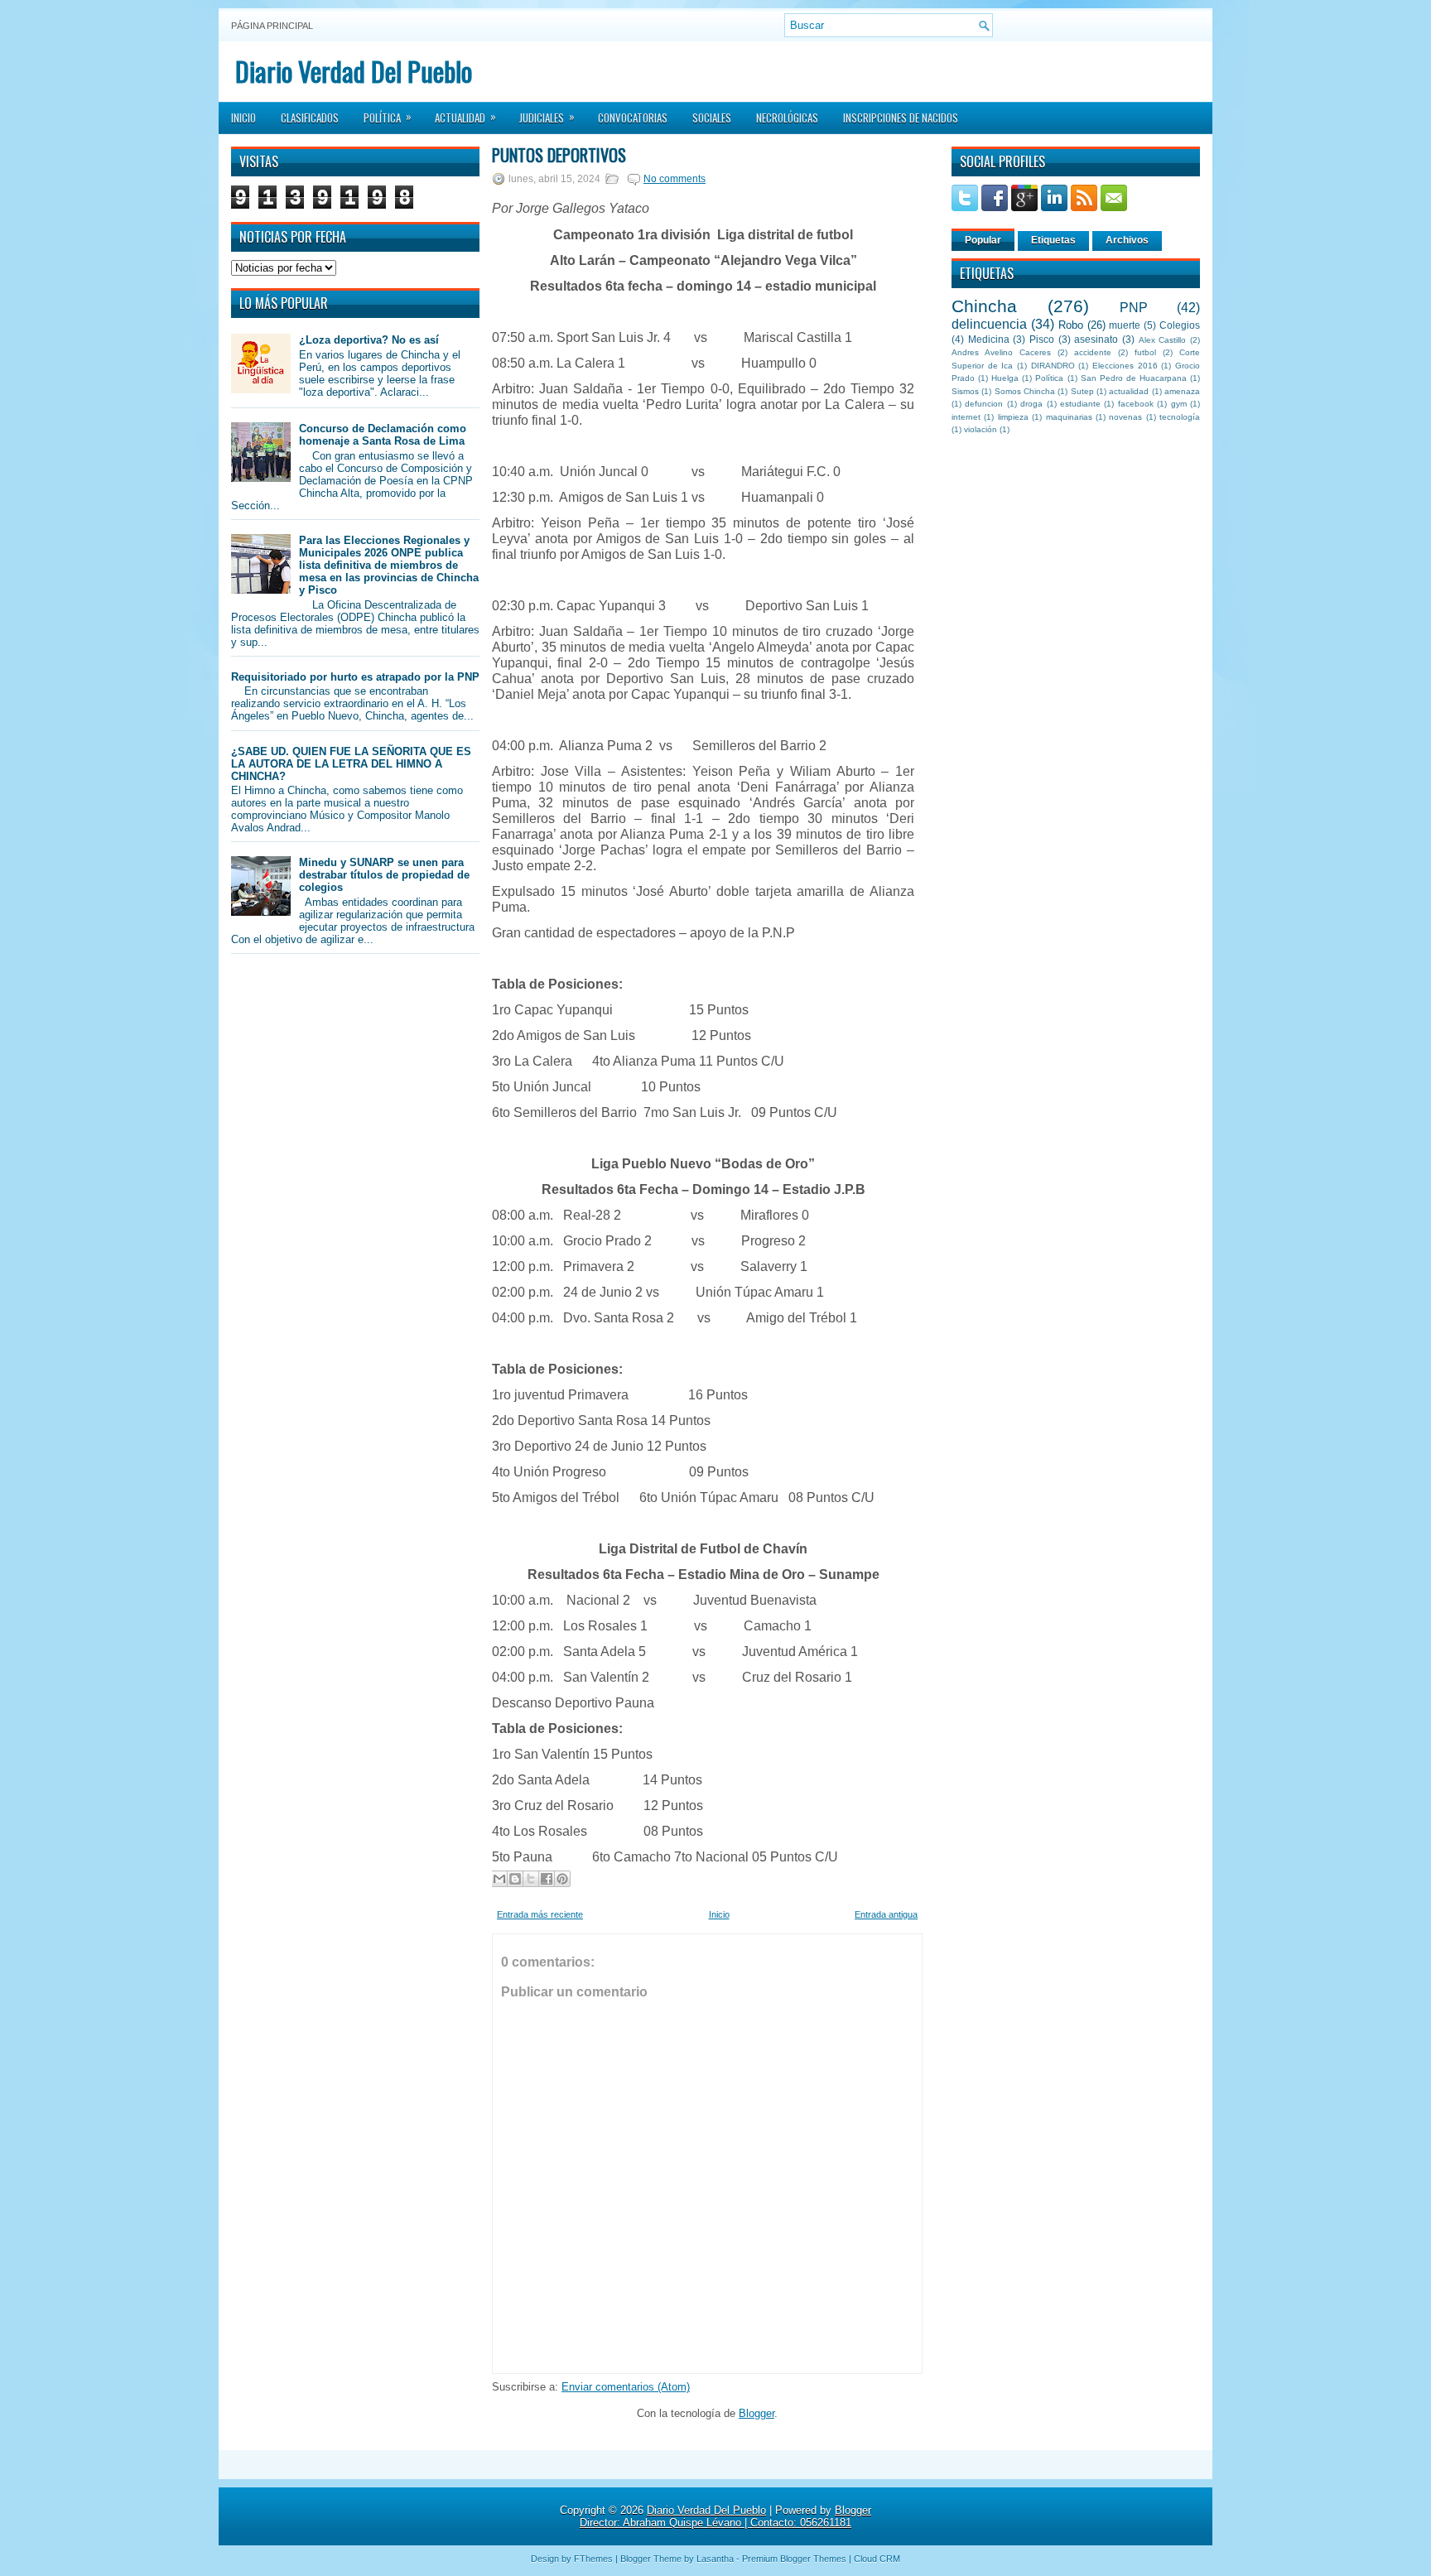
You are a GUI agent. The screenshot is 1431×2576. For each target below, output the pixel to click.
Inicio (243, 118)
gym (1179, 404)
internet (966, 417)
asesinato (1096, 339)
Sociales (712, 118)
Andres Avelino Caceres (1001, 352)
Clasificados (310, 118)
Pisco (1042, 339)
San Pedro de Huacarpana (1134, 378)
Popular (983, 240)
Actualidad (465, 117)
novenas (1125, 417)
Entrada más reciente (540, 1914)
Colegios (1180, 325)
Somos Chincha (1025, 391)
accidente (1093, 352)
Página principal (272, 26)
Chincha (984, 306)
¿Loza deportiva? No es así (369, 340)
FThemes (593, 2559)
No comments (675, 179)
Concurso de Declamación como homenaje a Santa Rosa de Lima (383, 435)
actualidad (1129, 391)
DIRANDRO (1053, 366)
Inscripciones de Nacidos (901, 118)
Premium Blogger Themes (794, 2559)
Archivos (1127, 240)
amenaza (1182, 391)
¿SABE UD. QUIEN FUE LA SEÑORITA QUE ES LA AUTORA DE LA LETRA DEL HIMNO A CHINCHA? (351, 764)
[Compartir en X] (531, 1879)
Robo (1071, 325)
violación (980, 429)
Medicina (989, 339)
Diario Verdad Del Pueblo (354, 71)
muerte (1125, 325)
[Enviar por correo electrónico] (499, 1879)
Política (388, 117)
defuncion (984, 404)
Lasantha (715, 2559)
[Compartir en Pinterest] (562, 1879)
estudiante (1080, 404)
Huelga (1005, 378)
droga (1031, 404)
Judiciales (547, 117)
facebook (1136, 404)
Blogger (756, 2413)
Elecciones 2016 (1125, 366)
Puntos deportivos (559, 155)
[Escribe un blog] (515, 1879)
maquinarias (1069, 417)
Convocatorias (633, 118)
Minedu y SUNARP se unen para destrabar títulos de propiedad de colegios (384, 875)
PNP (1134, 308)
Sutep (1082, 391)
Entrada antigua (886, 1914)
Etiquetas (1053, 240)
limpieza (1013, 417)
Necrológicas (787, 118)
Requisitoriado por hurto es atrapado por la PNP (355, 677)
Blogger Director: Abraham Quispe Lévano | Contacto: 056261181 (725, 2516)
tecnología (1180, 417)
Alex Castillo (1163, 340)
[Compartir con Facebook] (547, 1879)
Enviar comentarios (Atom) (626, 2387)
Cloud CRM (877, 2559)
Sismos (965, 391)
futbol (1145, 352)
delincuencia (989, 324)
